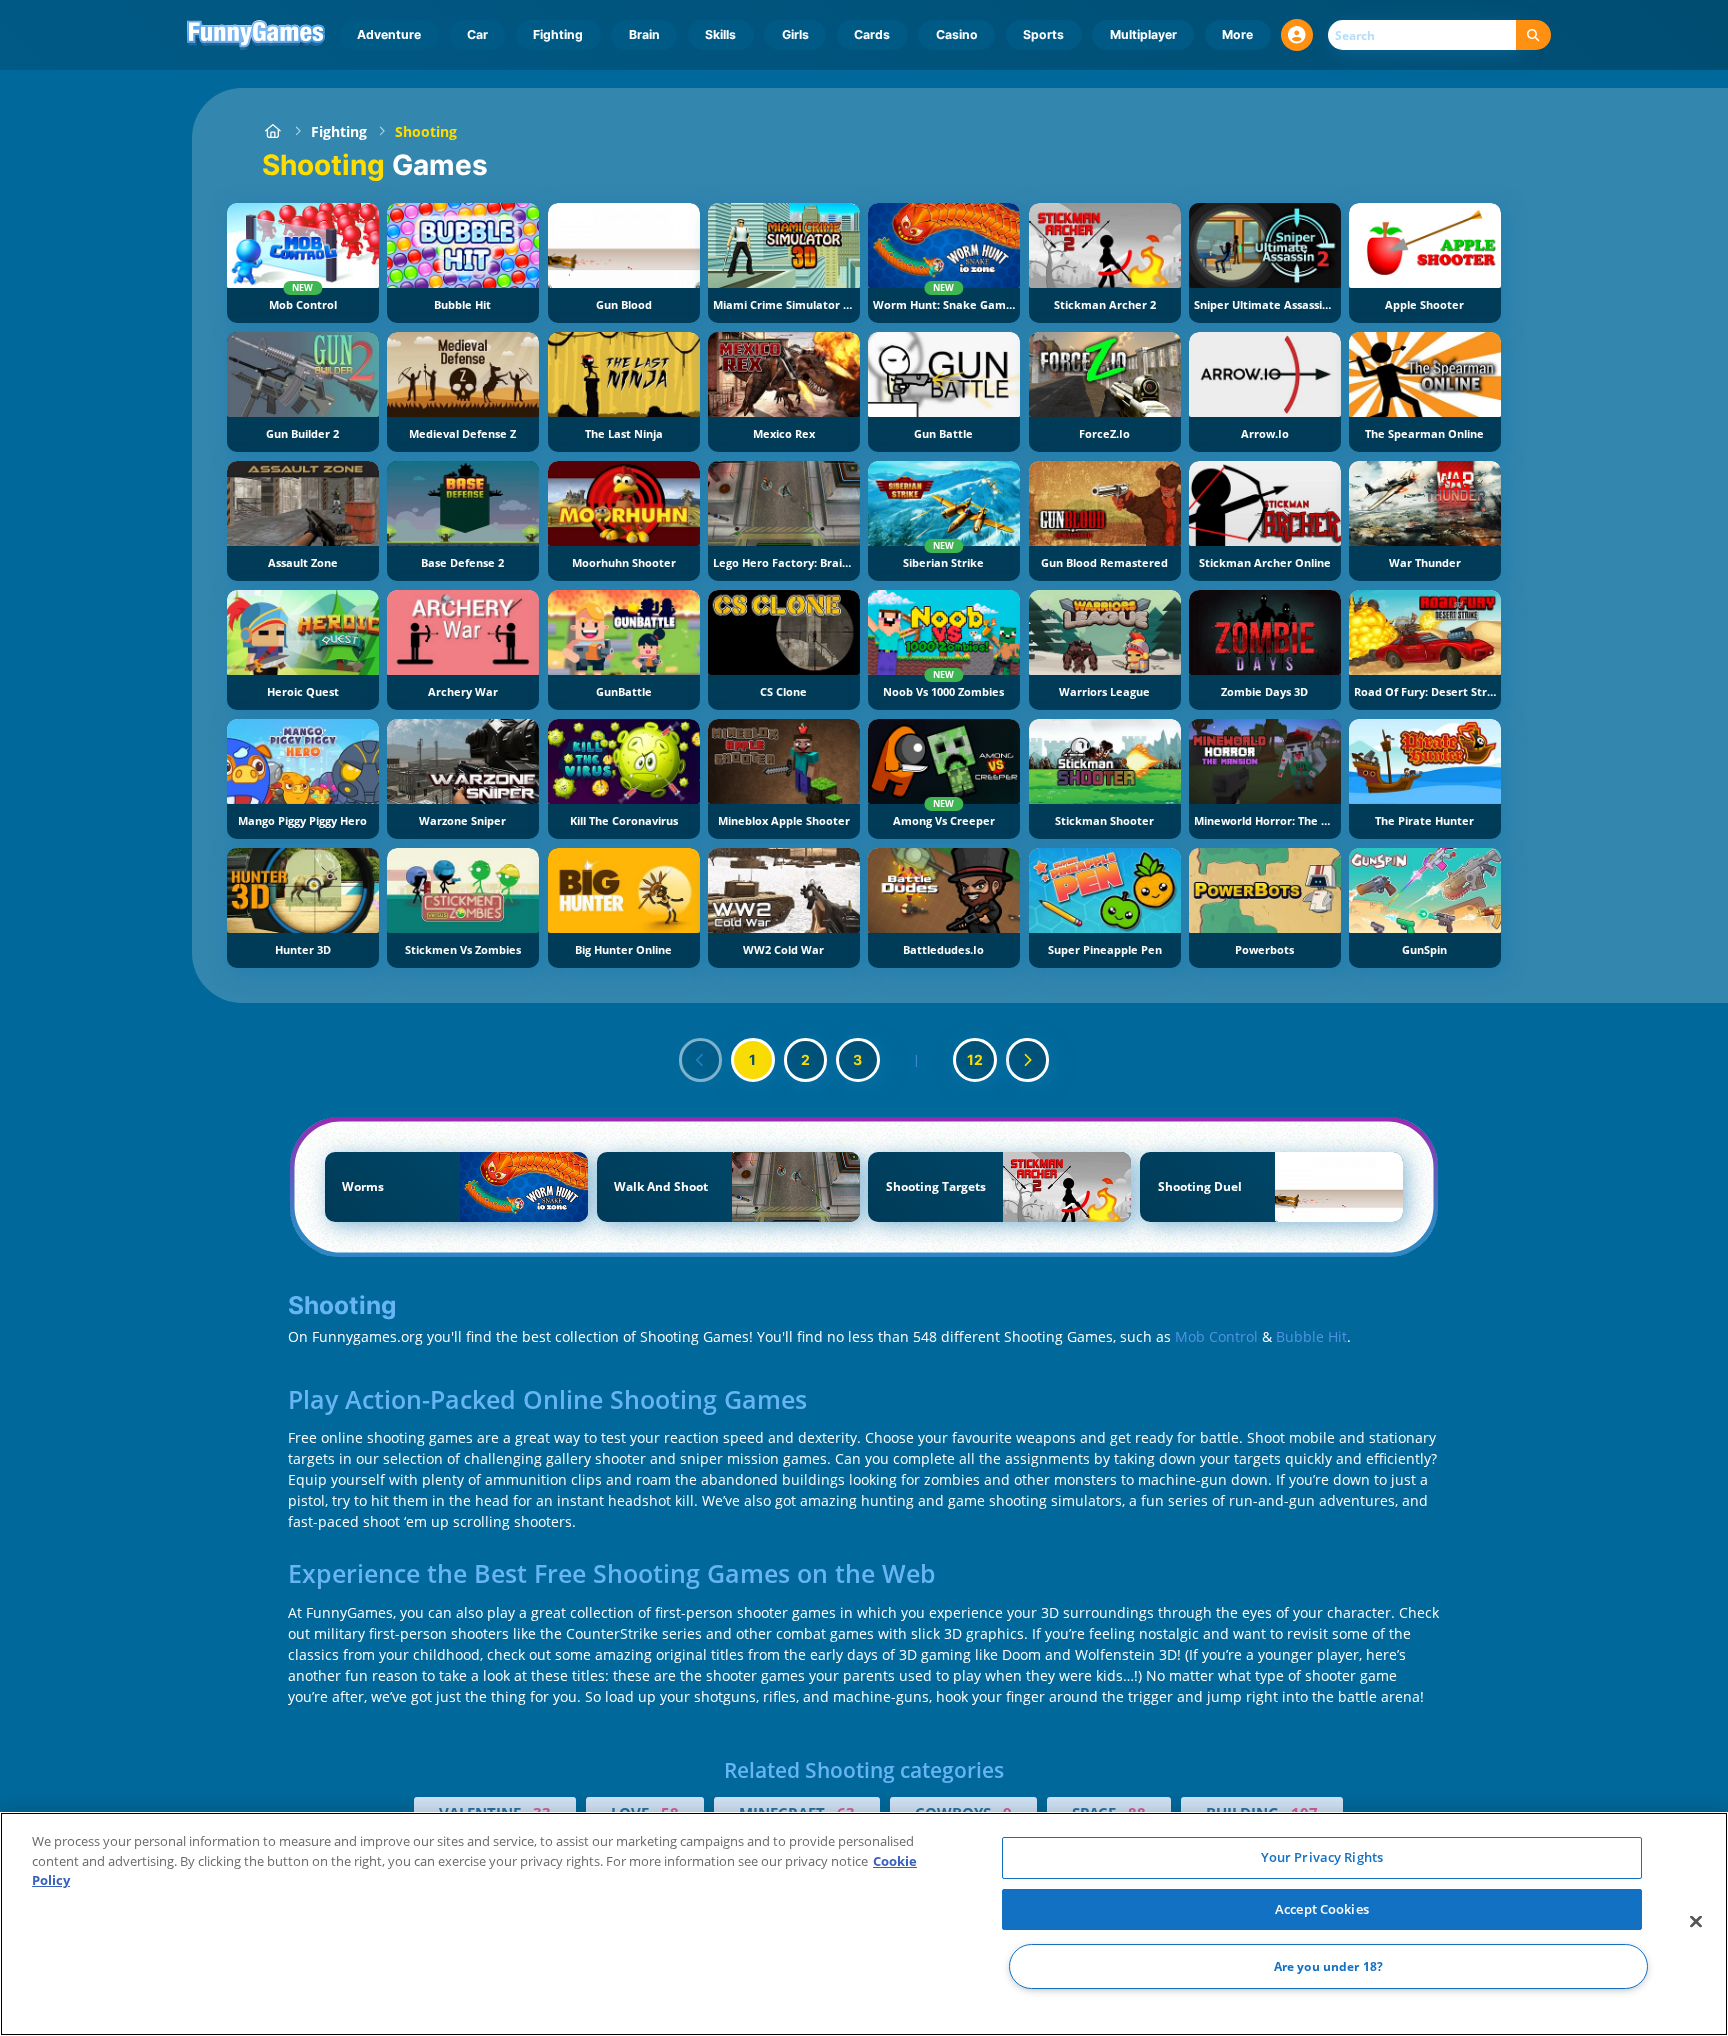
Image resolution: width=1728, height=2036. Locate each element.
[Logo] (256, 35)
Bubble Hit (1311, 1336)
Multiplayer (1143, 34)
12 (975, 1059)
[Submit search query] (1533, 35)
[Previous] (701, 1060)
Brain (644, 34)
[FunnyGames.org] (272, 131)
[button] (1297, 35)
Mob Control (1216, 1336)
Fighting (558, 34)
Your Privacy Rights (1322, 1857)
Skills (720, 34)
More (1237, 34)
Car (477, 34)
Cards (872, 34)
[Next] (1028, 1060)
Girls (795, 34)
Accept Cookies (1322, 1909)
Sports (1043, 34)
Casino (957, 34)
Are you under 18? (1328, 1966)
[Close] (1696, 1922)
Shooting (426, 131)
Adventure (389, 34)
